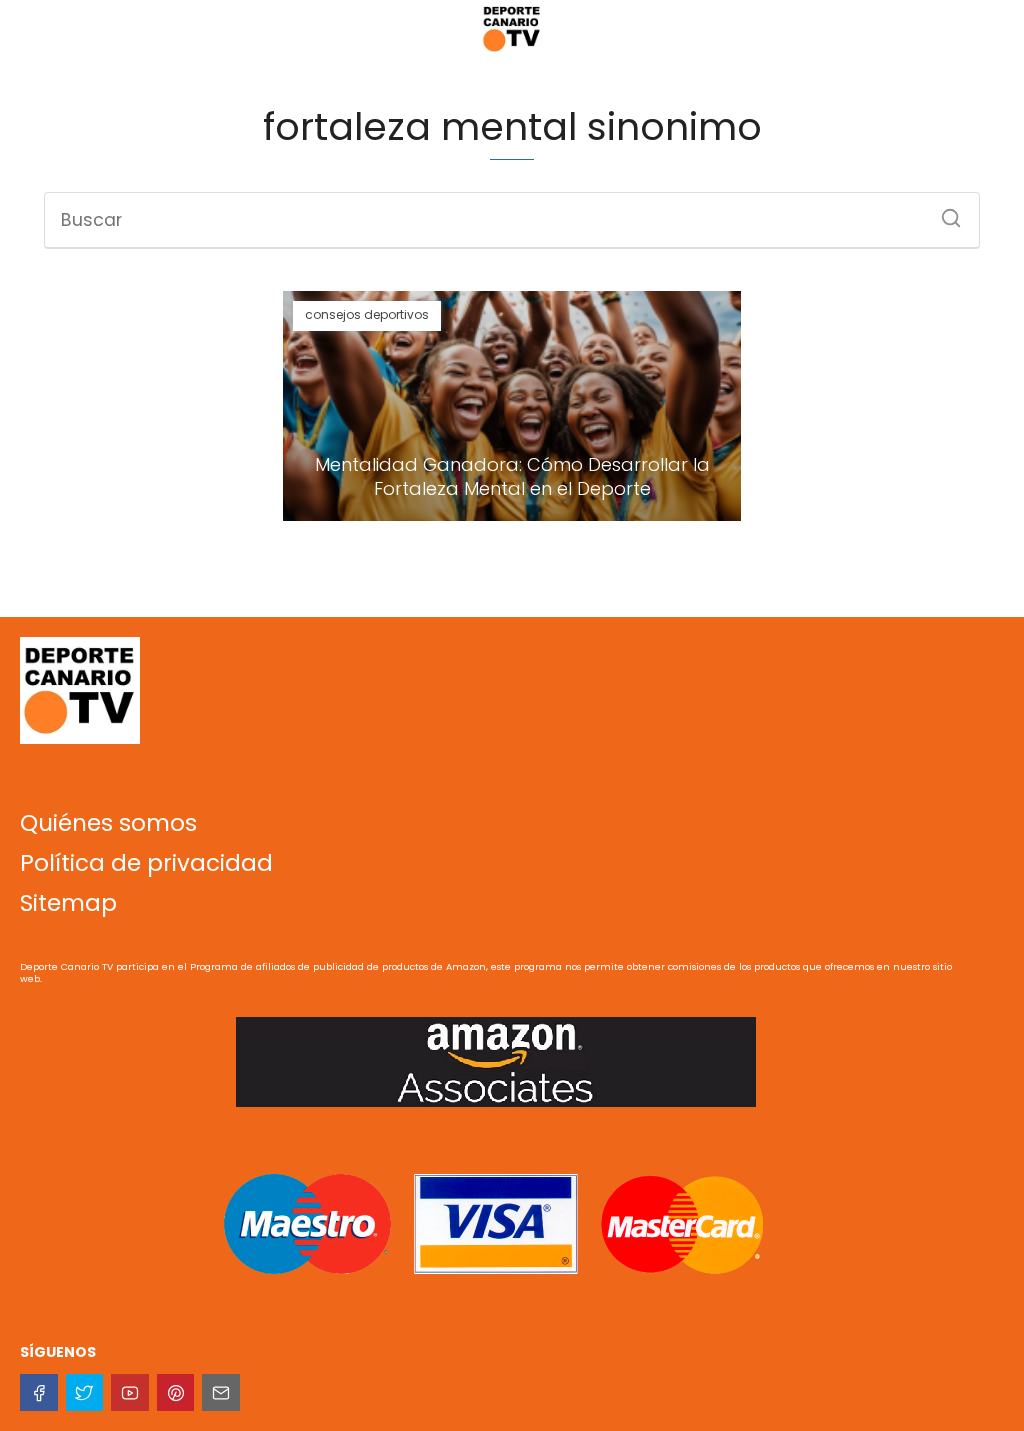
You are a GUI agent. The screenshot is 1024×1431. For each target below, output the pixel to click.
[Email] (221, 1393)
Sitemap (68, 903)
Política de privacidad (146, 863)
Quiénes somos (108, 823)
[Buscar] (944, 212)
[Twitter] (85, 1393)
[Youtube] (130, 1393)
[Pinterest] (176, 1393)
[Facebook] (39, 1393)
